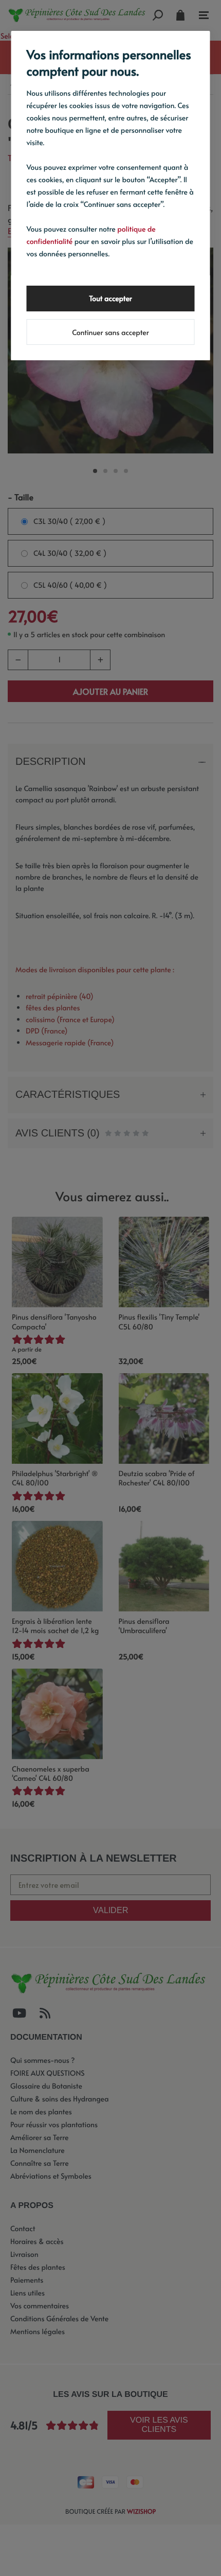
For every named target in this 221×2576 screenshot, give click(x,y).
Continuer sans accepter (110, 332)
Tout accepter (110, 298)
